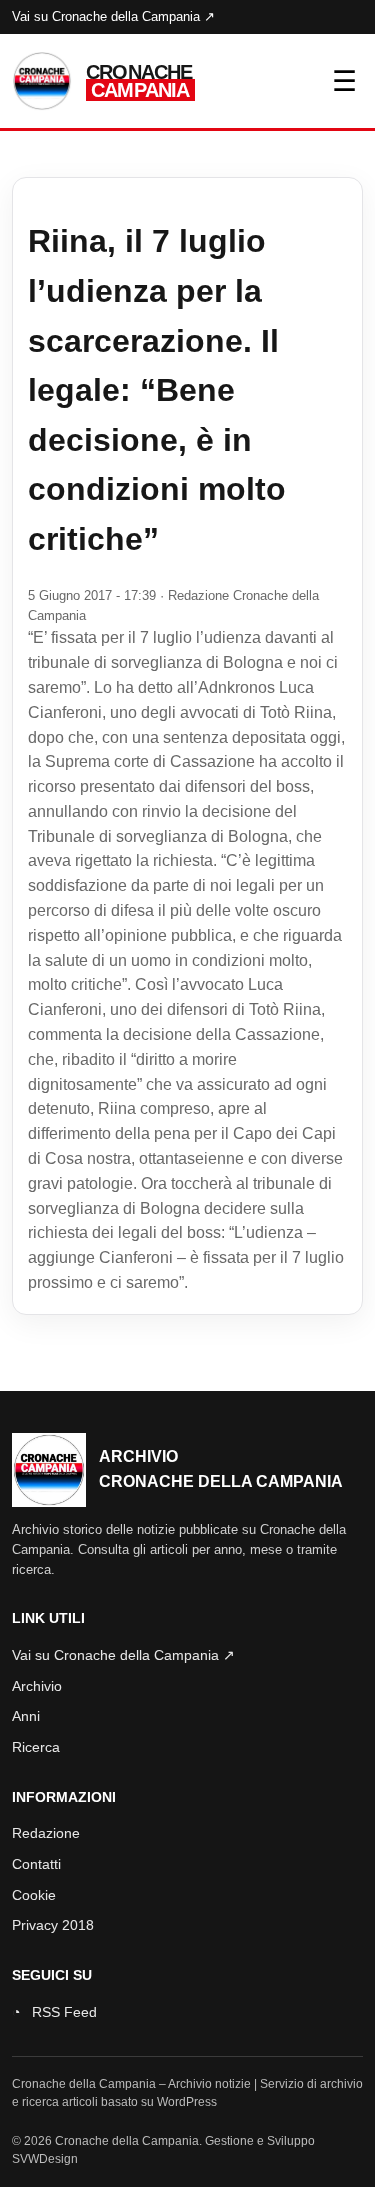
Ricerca (36, 1747)
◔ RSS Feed (54, 2012)
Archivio (37, 1686)
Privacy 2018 (53, 1925)
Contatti (36, 1864)
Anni (26, 1716)
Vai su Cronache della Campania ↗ (113, 16)
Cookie (34, 1895)
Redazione (46, 1833)
